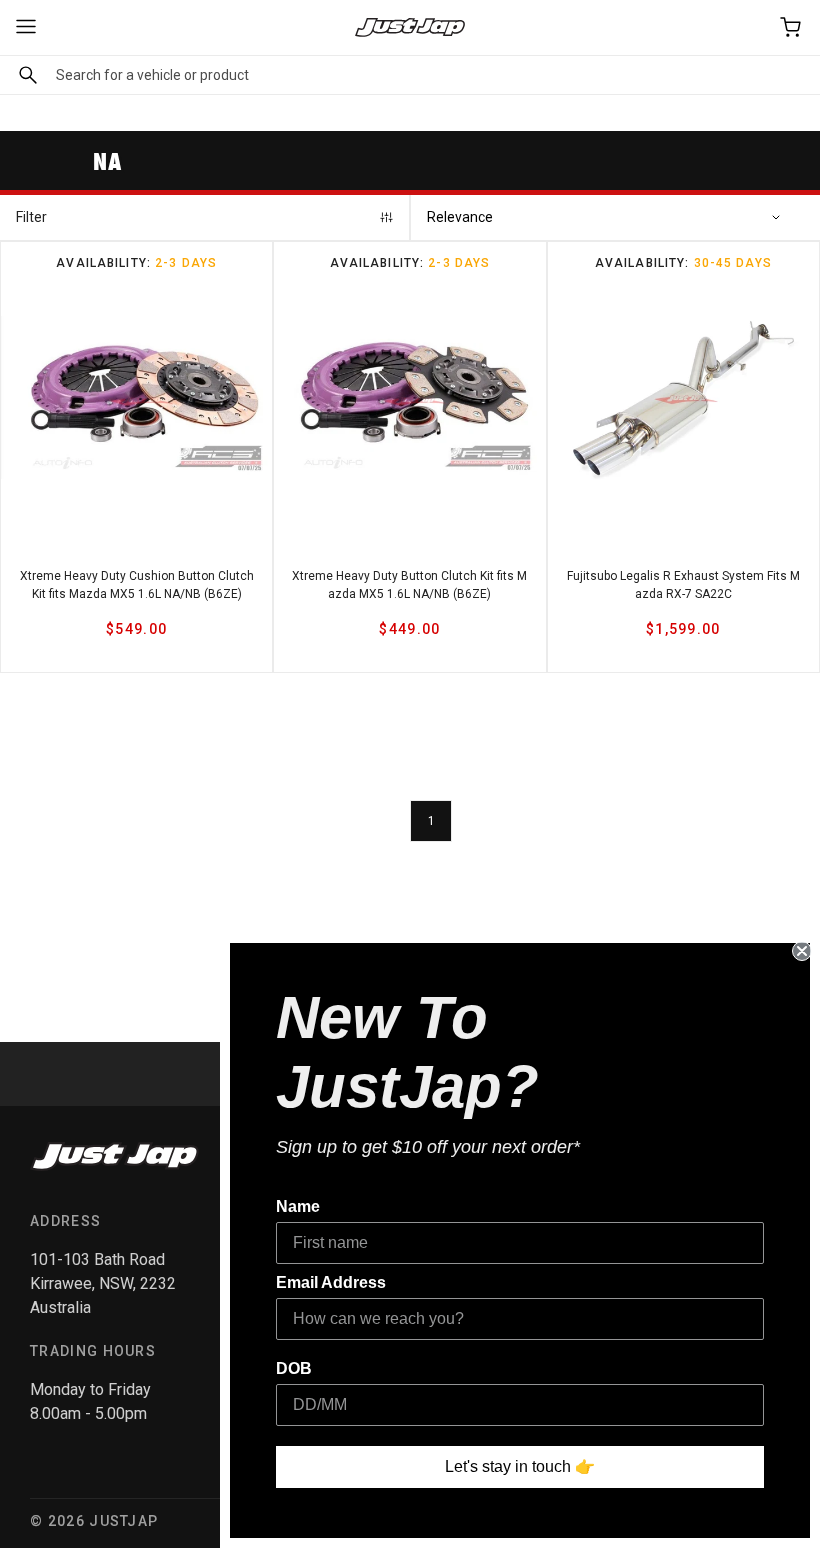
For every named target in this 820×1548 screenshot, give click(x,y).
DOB (294, 1368)
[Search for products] (23, 75)
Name (298, 1206)
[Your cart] (792, 27)
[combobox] (410, 75)
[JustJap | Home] (410, 27)
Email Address (331, 1282)
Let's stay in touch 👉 (520, 1466)
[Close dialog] (802, 951)
